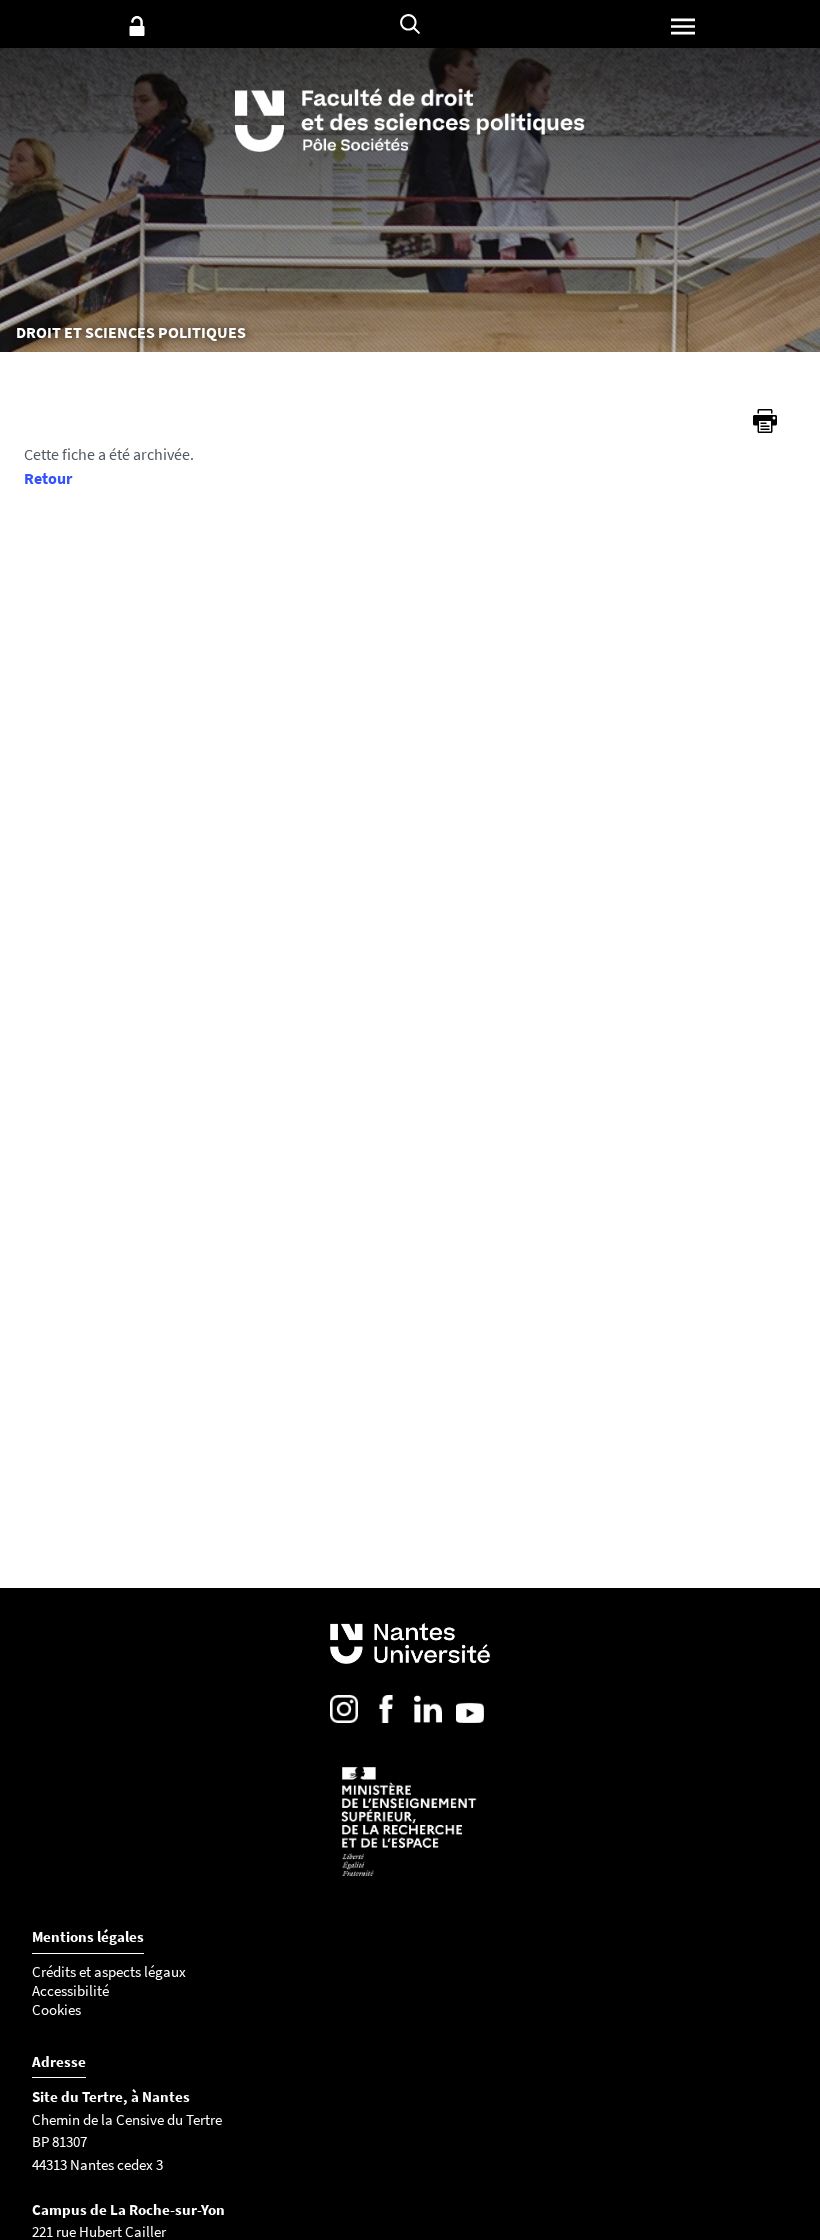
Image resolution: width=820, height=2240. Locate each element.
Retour (48, 478)
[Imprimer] (765, 421)
